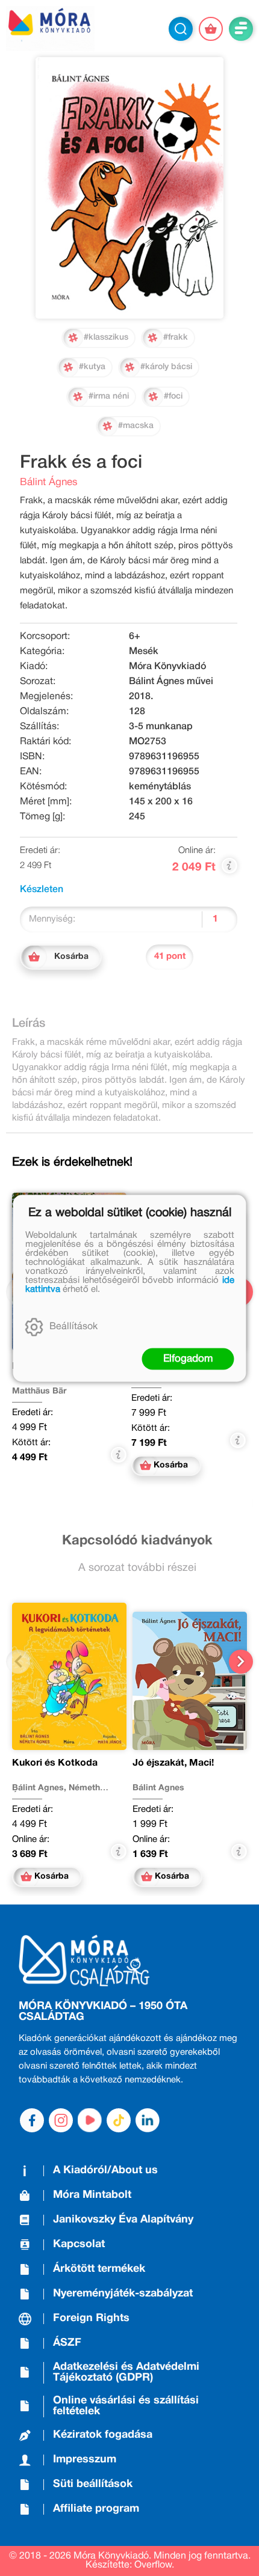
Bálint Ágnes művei (171, 682)
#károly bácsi (166, 367)
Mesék (144, 652)
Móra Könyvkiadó (167, 667)
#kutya (92, 367)
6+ (135, 637)
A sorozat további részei (137, 1568)
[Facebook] (32, 2120)
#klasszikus (106, 338)
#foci (173, 396)
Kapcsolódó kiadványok (137, 1541)
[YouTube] (90, 2120)
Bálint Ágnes (49, 482)
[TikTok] (119, 2120)
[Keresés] (181, 29)
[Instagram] (61, 2120)
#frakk (176, 338)
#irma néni (109, 396)
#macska (136, 426)
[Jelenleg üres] (211, 29)
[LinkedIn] (148, 2120)
